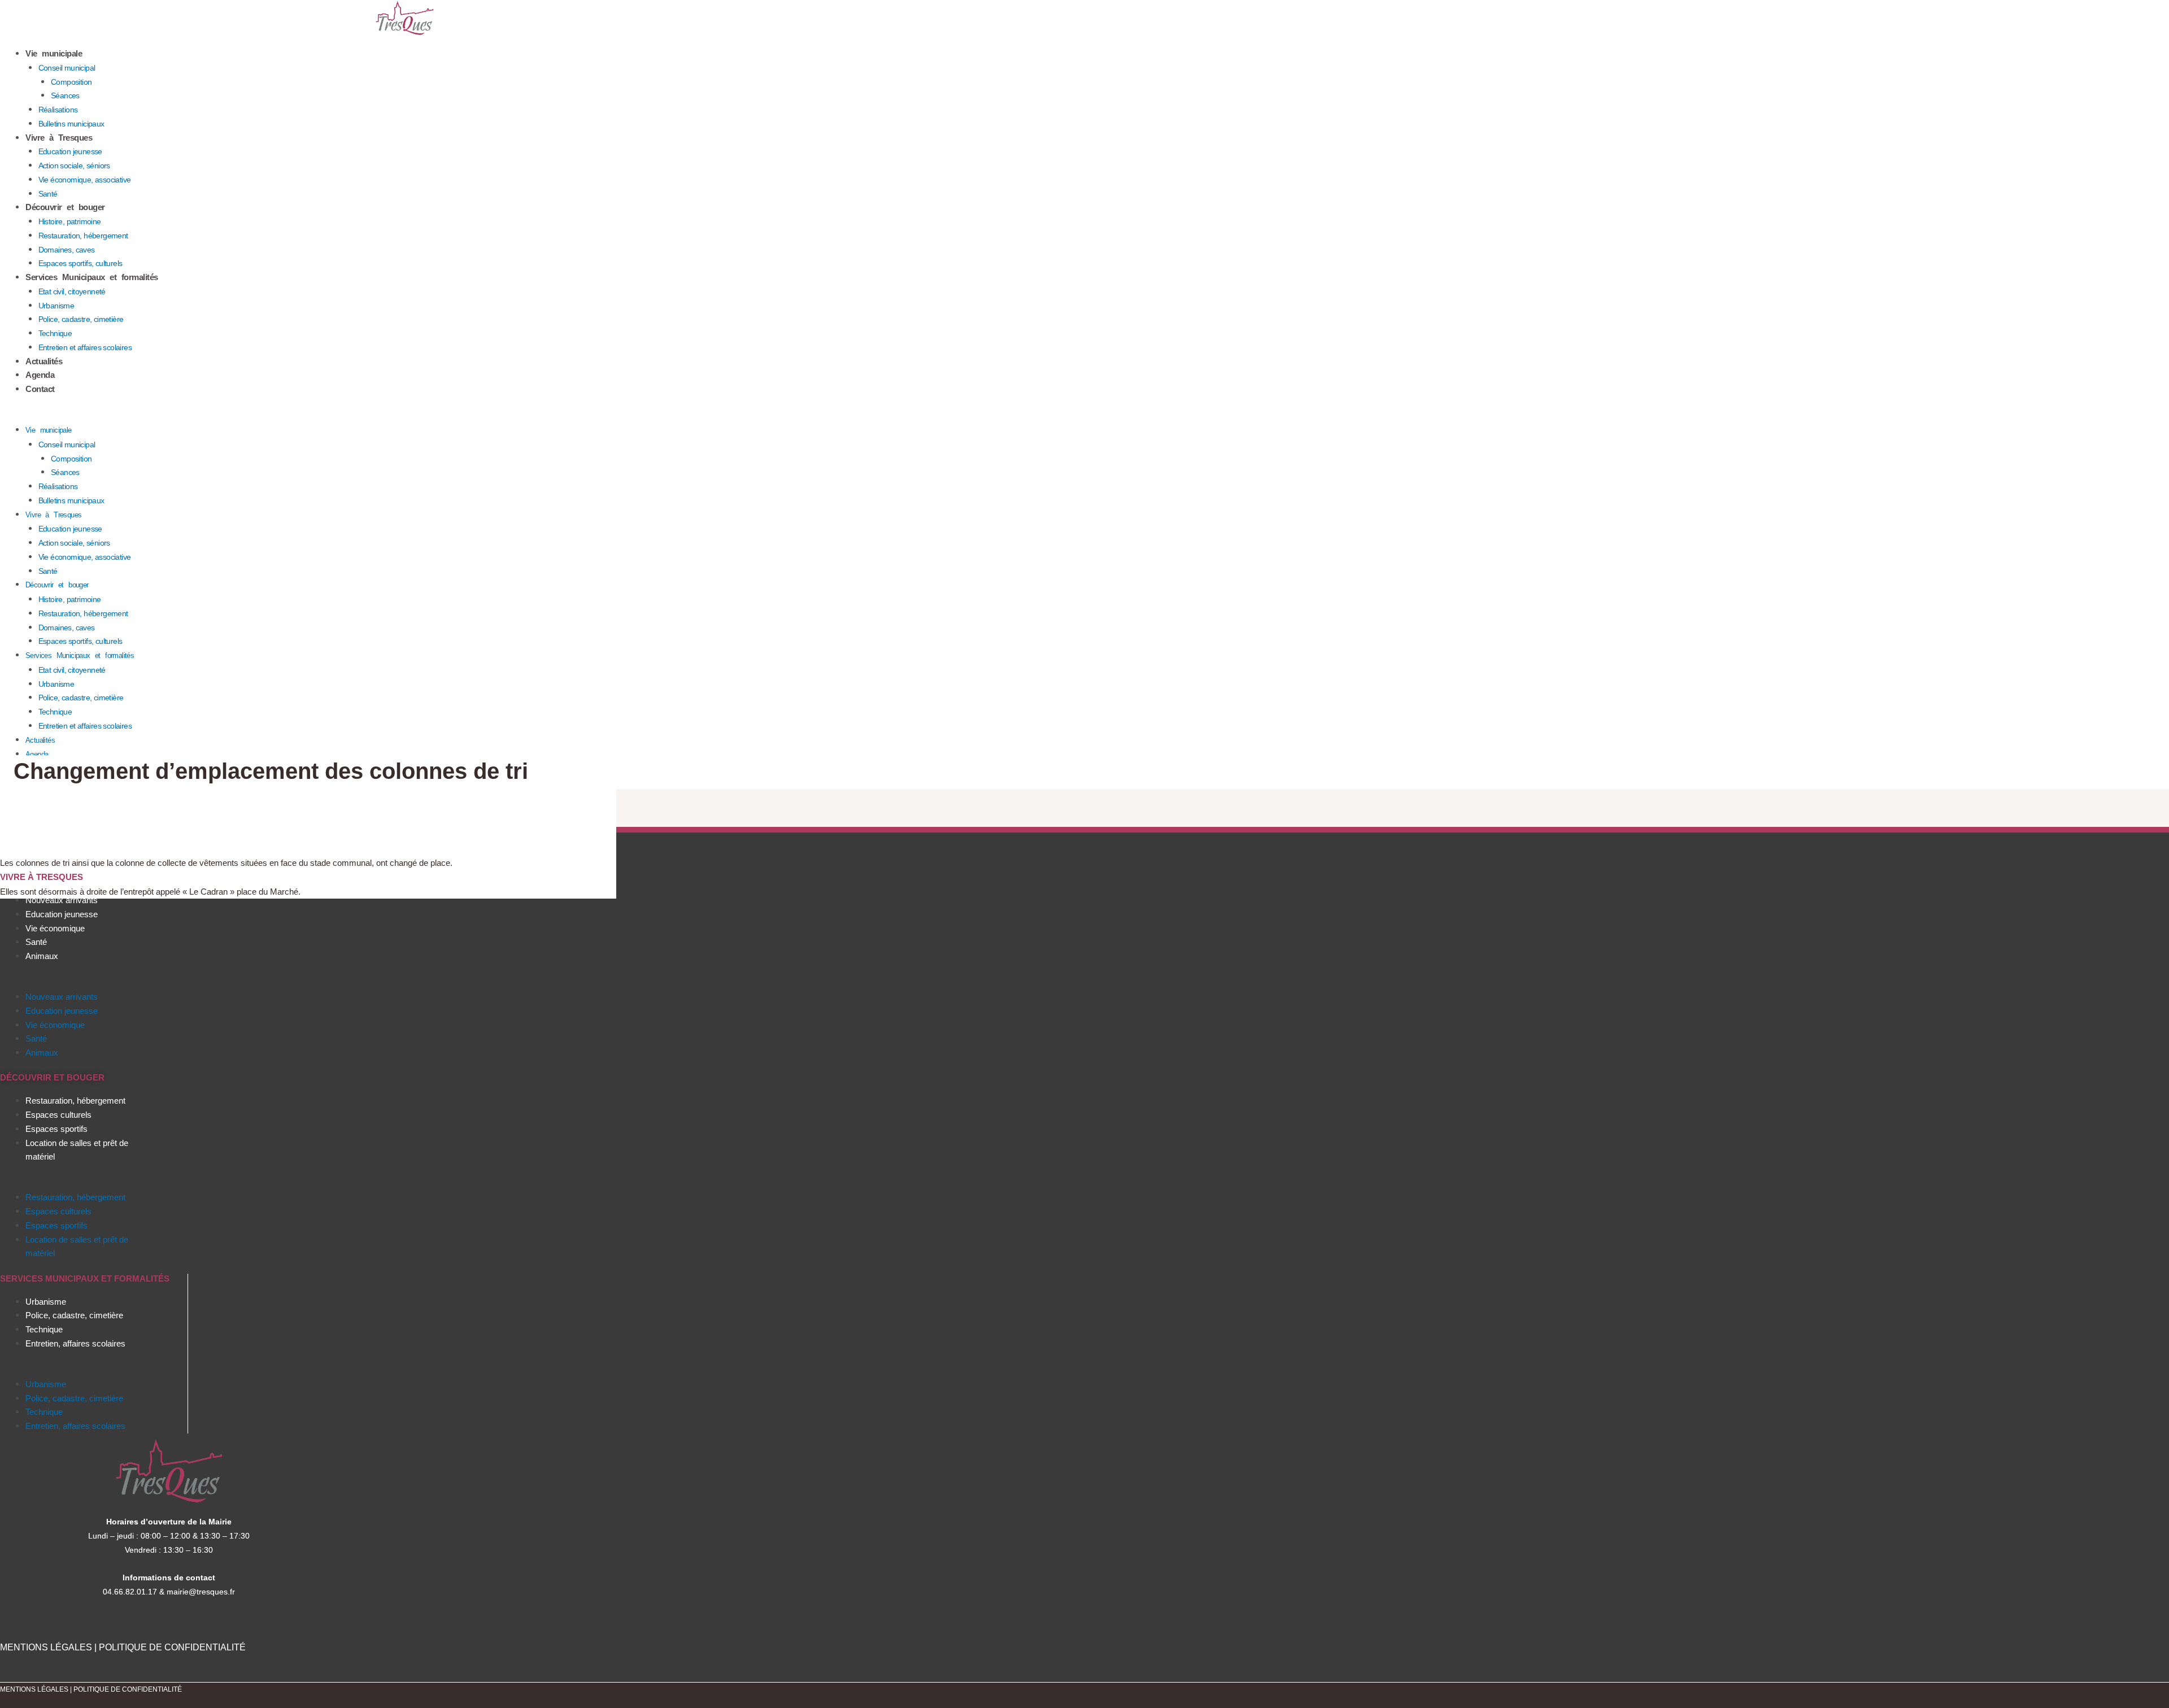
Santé (48, 194)
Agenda (40, 375)
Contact (40, 389)
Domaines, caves (67, 250)
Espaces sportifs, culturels (80, 263)
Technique (55, 333)
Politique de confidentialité (128, 1689)
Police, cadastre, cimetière (81, 319)
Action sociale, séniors (74, 165)
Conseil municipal (67, 68)
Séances (65, 95)
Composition (71, 82)
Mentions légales (35, 1689)
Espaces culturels (58, 1115)
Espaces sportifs (56, 1129)
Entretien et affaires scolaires (85, 347)
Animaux (42, 956)
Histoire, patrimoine (70, 221)
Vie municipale (54, 53)
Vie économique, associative (85, 180)
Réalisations (58, 110)
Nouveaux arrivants (62, 900)
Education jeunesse (70, 151)
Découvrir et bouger (65, 207)
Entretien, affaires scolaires (75, 1343)
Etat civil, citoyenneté (72, 291)
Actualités (44, 361)
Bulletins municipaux (71, 124)
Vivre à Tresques (59, 138)
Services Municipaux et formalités (92, 277)
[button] (405, 416)
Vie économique (55, 928)
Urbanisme (56, 306)
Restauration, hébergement (83, 236)
